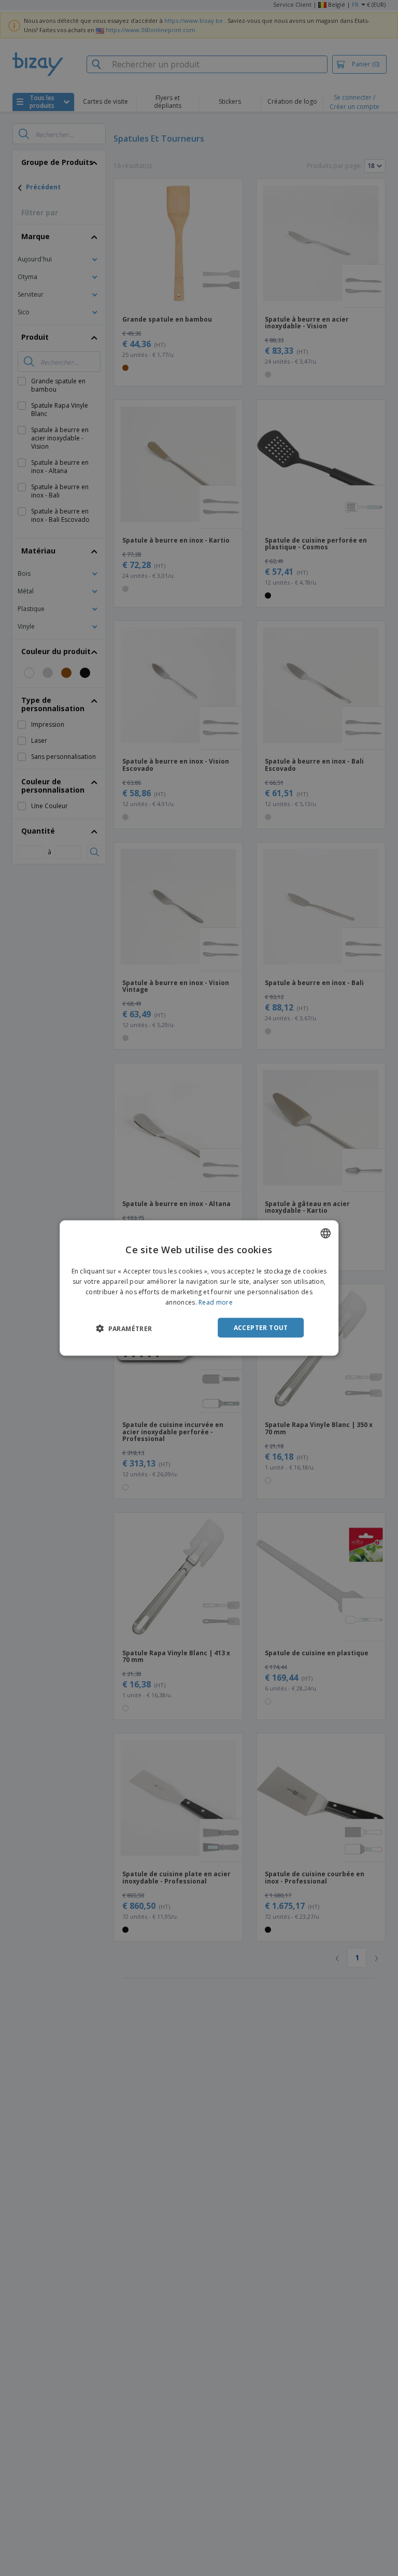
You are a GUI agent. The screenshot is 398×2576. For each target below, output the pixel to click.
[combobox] (325, 1234)
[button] (124, 1328)
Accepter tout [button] (261, 1327)
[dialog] (199, 1288)
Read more (216, 1302)
